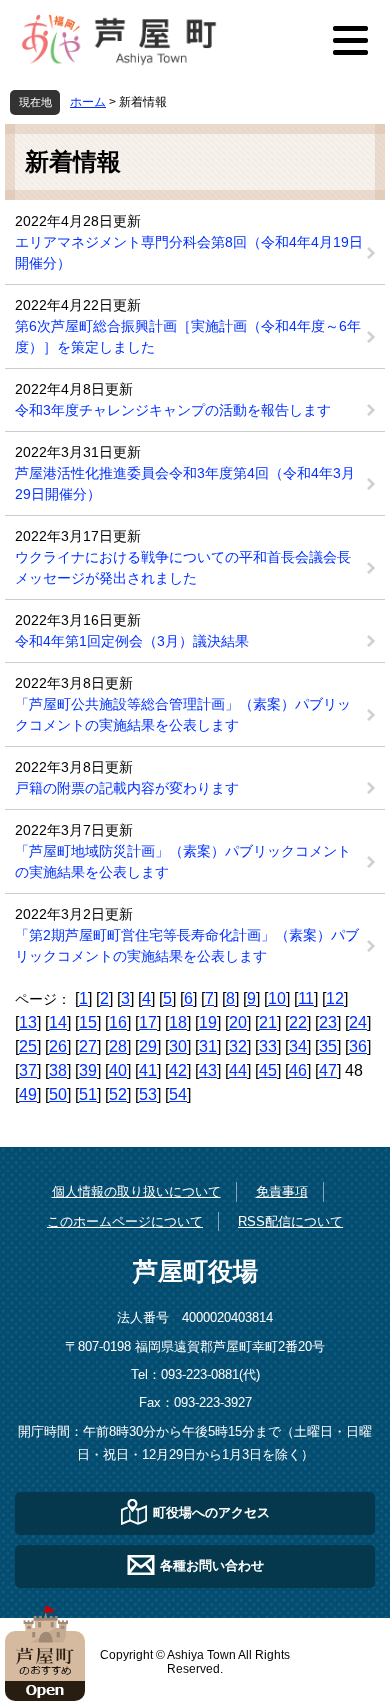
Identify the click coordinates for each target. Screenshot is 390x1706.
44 (238, 1070)
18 (178, 1022)
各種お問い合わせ (212, 1564)
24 (358, 1022)
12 (335, 998)
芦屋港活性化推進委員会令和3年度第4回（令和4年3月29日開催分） (185, 483)
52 (118, 1094)
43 (208, 1070)
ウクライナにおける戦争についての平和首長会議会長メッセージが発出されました (183, 567)
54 (178, 1094)
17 (148, 1022)
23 (328, 1022)
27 (88, 1046)
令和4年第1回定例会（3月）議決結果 (132, 641)
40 (118, 1070)
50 (58, 1094)
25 (28, 1046)
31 (208, 1046)
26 (58, 1046)
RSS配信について (290, 1221)
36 (358, 1046)
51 (88, 1094)
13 (28, 1022)
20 (238, 1022)
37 (28, 1070)
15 (88, 1022)
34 (298, 1046)
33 (268, 1046)
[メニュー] (350, 40)
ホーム (88, 102)
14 (58, 1022)
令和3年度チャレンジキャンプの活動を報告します (173, 410)
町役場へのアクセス (211, 1511)
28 (118, 1046)
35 (328, 1046)
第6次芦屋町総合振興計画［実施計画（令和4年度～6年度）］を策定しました (188, 336)
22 (298, 1022)
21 (268, 1022)
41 (148, 1070)
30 (178, 1046)
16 (118, 1022)
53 (148, 1094)
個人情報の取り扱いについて (136, 1191)
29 (148, 1046)
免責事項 (282, 1191)
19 (208, 1022)
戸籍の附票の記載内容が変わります (127, 788)
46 (298, 1070)
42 (178, 1070)
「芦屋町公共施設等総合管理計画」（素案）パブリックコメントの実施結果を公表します (183, 714)
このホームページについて (125, 1221)
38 (58, 1070)
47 (328, 1070)
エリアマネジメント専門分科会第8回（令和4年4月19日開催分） (189, 252)
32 (238, 1046)
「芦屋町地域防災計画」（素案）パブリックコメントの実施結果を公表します (183, 861)
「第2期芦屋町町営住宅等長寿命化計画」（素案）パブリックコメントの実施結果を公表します (187, 945)
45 (268, 1070)
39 (88, 1070)
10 (277, 998)
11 (306, 998)
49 (28, 1094)
